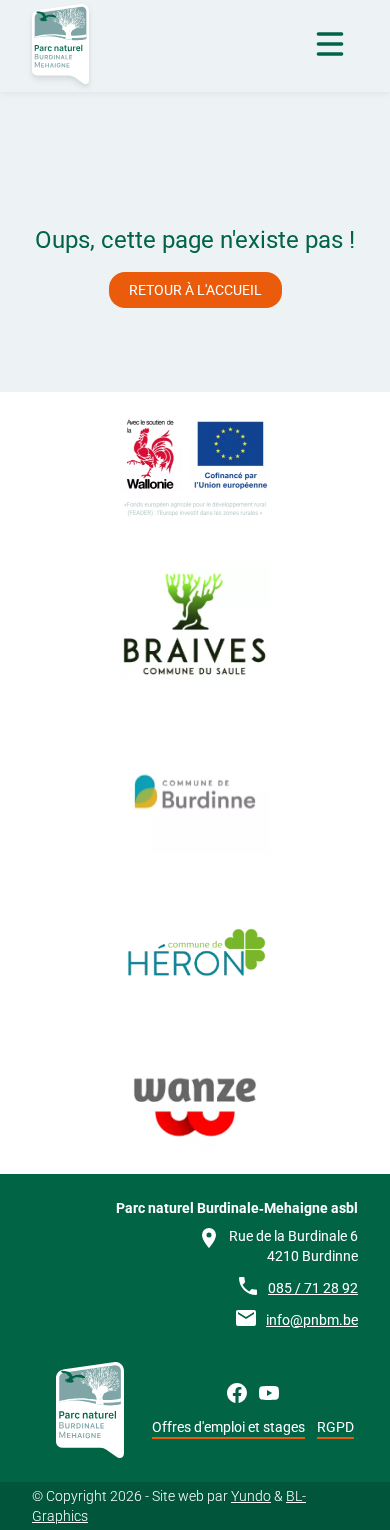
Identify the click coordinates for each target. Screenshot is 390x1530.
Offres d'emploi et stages (228, 1427)
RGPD (335, 1427)
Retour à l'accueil (195, 290)
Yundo (251, 1496)
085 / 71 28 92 (313, 1288)
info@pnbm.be (312, 1320)
